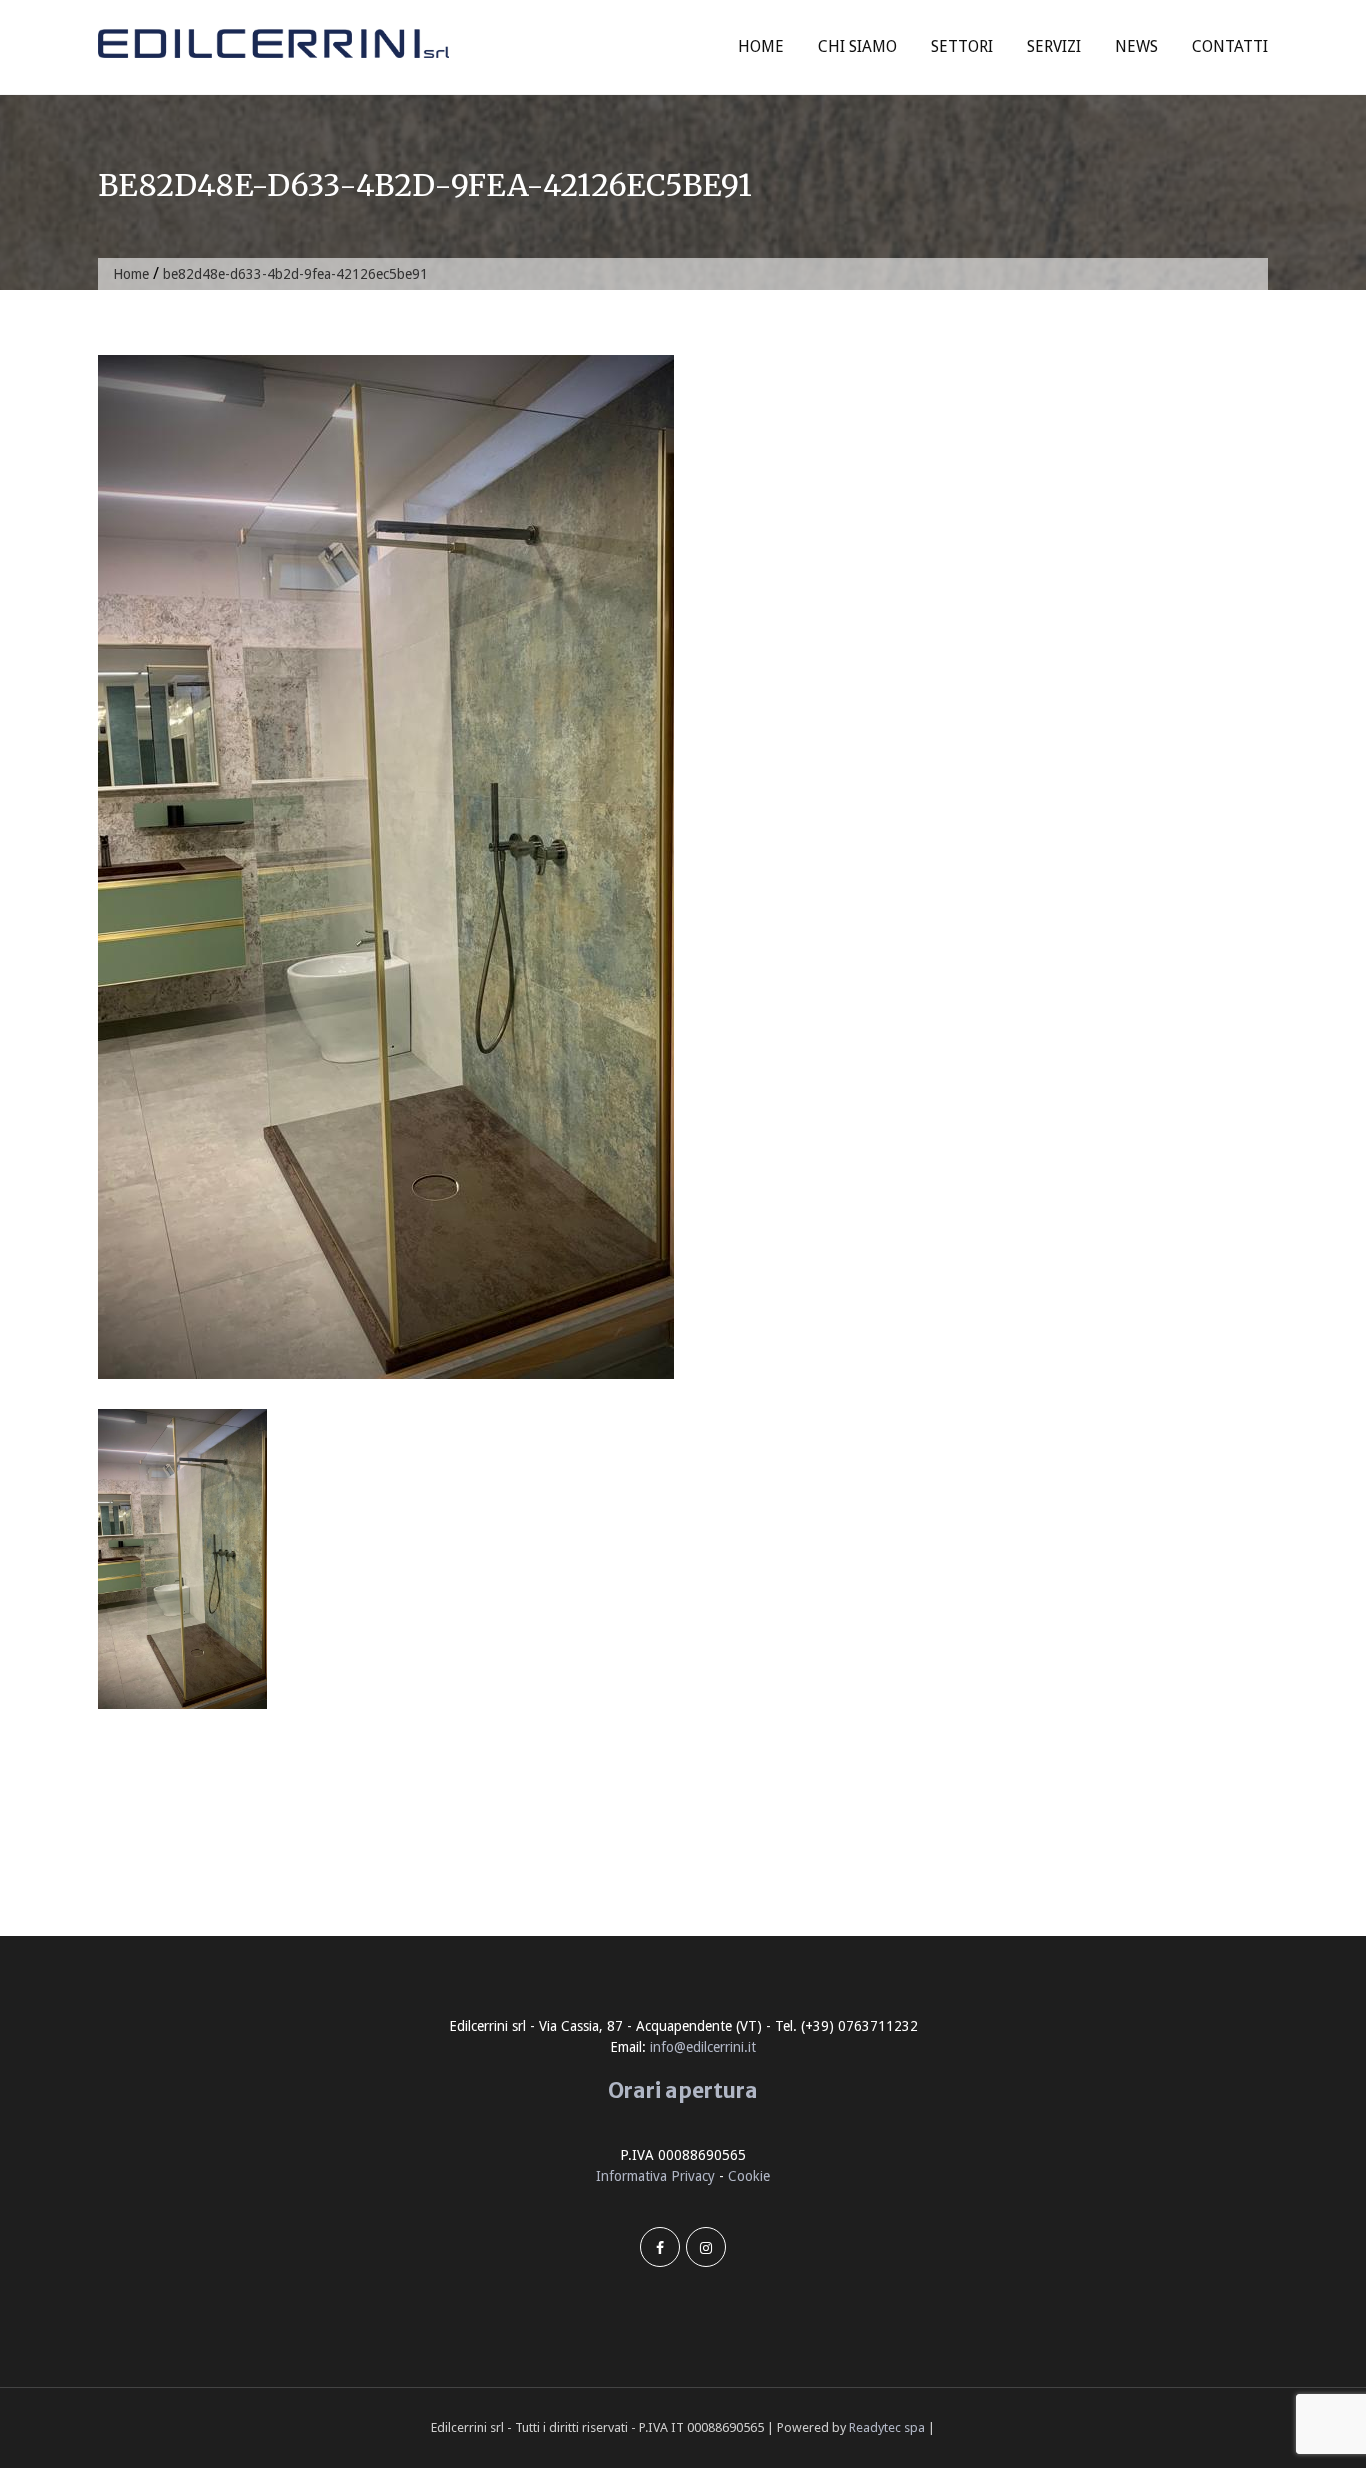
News (1136, 46)
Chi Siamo (857, 46)
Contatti (1230, 46)
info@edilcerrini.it (703, 2047)
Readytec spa (887, 2427)
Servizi (1054, 46)
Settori (962, 46)
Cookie (749, 2176)
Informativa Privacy (655, 2176)
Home (761, 46)
